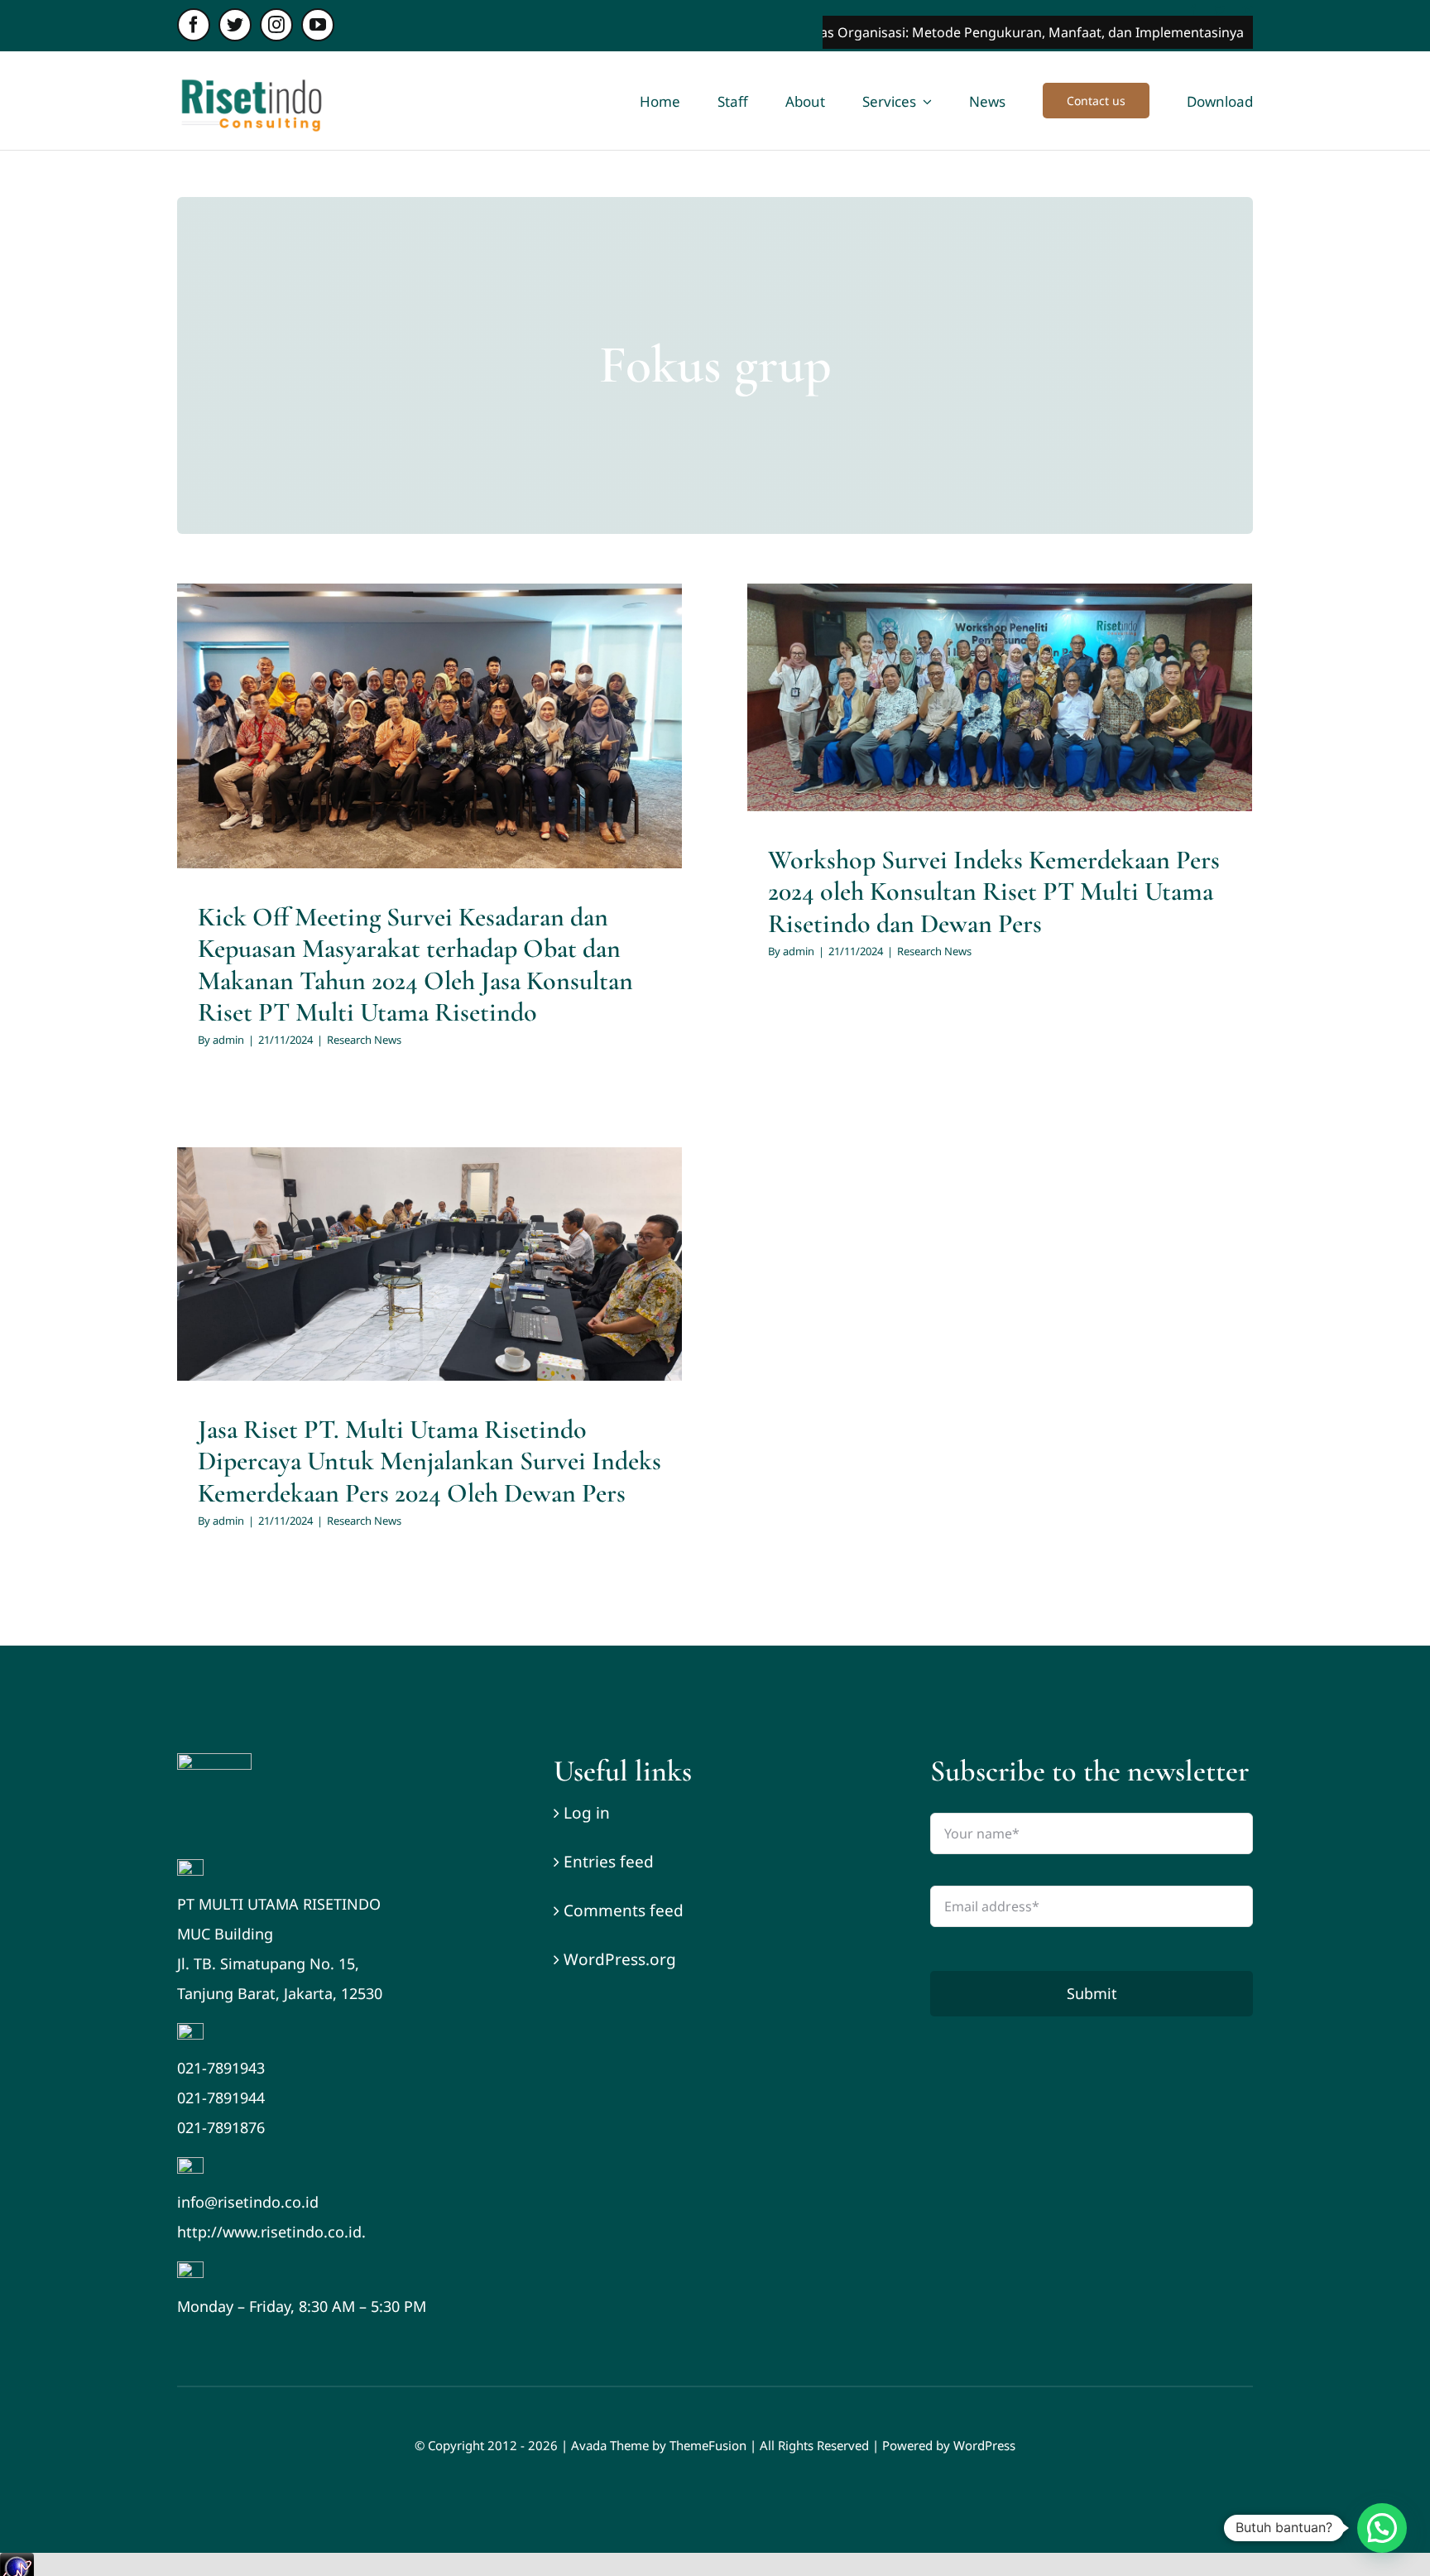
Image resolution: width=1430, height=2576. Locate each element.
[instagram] (276, 25)
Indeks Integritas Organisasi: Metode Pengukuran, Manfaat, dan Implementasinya (888, 32)
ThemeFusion (708, 2445)
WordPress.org (620, 1959)
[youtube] (318, 25)
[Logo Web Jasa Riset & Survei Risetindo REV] (214, 1761)
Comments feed (624, 1910)
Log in (587, 1813)
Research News (429, 787)
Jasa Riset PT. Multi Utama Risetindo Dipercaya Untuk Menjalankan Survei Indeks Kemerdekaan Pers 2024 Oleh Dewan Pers (429, 1461)
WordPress (984, 2445)
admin (228, 1040)
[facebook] (194, 25)
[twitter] (235, 25)
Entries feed (609, 1862)
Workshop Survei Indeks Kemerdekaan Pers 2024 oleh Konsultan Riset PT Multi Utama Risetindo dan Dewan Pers (994, 892)
